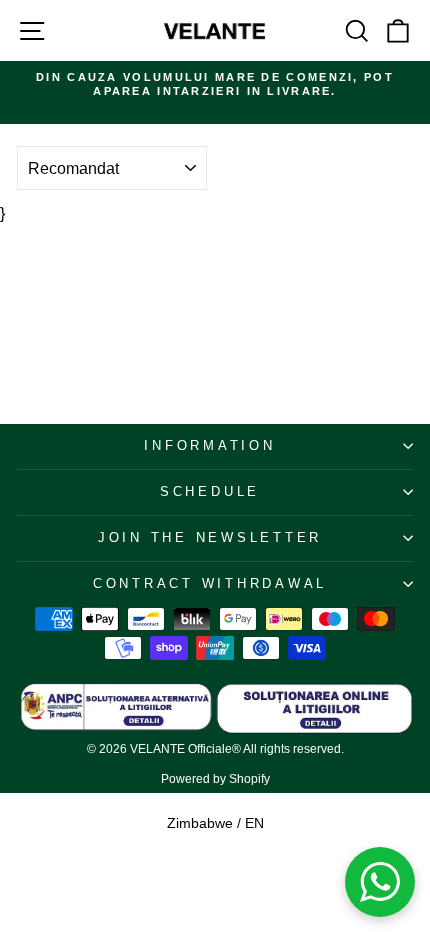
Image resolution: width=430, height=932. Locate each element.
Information (209, 446)
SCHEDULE (210, 492)
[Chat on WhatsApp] (380, 882)
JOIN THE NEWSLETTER (210, 538)
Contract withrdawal (210, 584)
